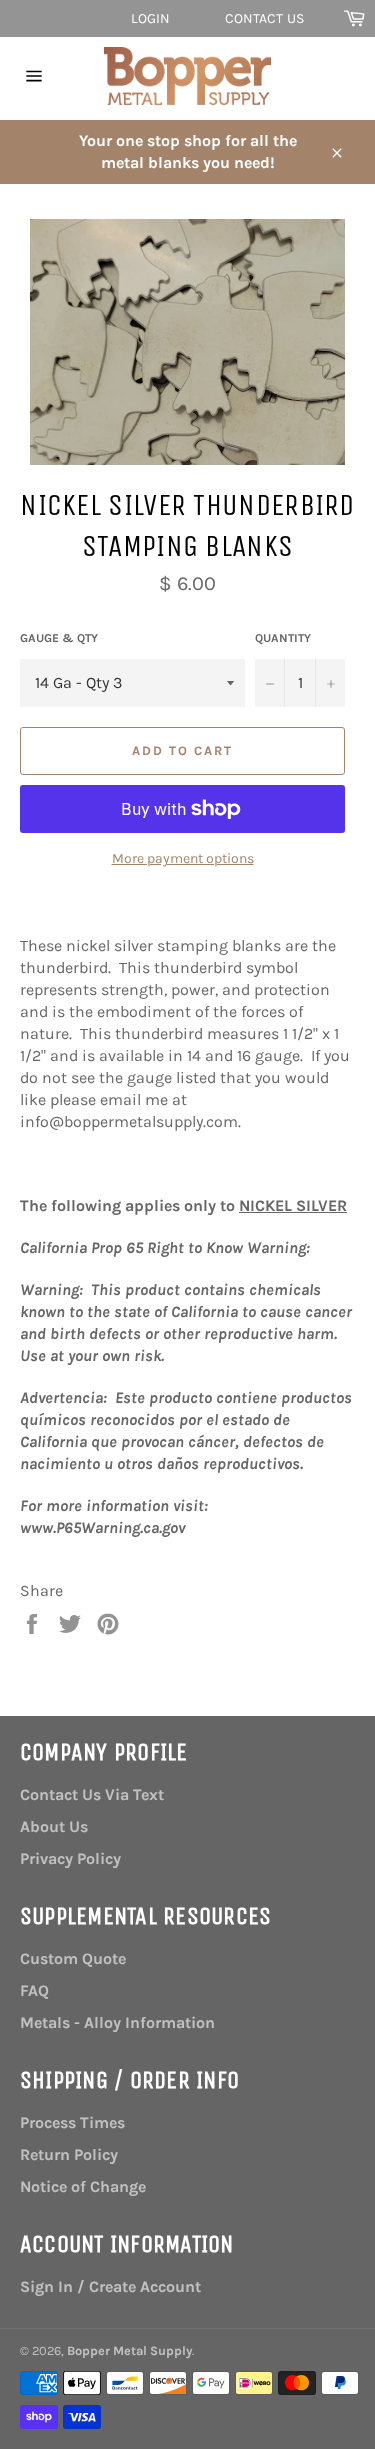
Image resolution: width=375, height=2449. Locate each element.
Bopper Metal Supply (129, 2350)
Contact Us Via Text (92, 1794)
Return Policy (69, 2154)
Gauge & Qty (59, 638)
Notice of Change (83, 2186)
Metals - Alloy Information (117, 2022)
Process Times (72, 2122)
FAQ (34, 1990)
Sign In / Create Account (110, 2286)
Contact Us (264, 18)
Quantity (283, 638)
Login (151, 18)
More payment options (183, 858)
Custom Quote (73, 1958)
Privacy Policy (70, 1858)
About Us (54, 1826)
